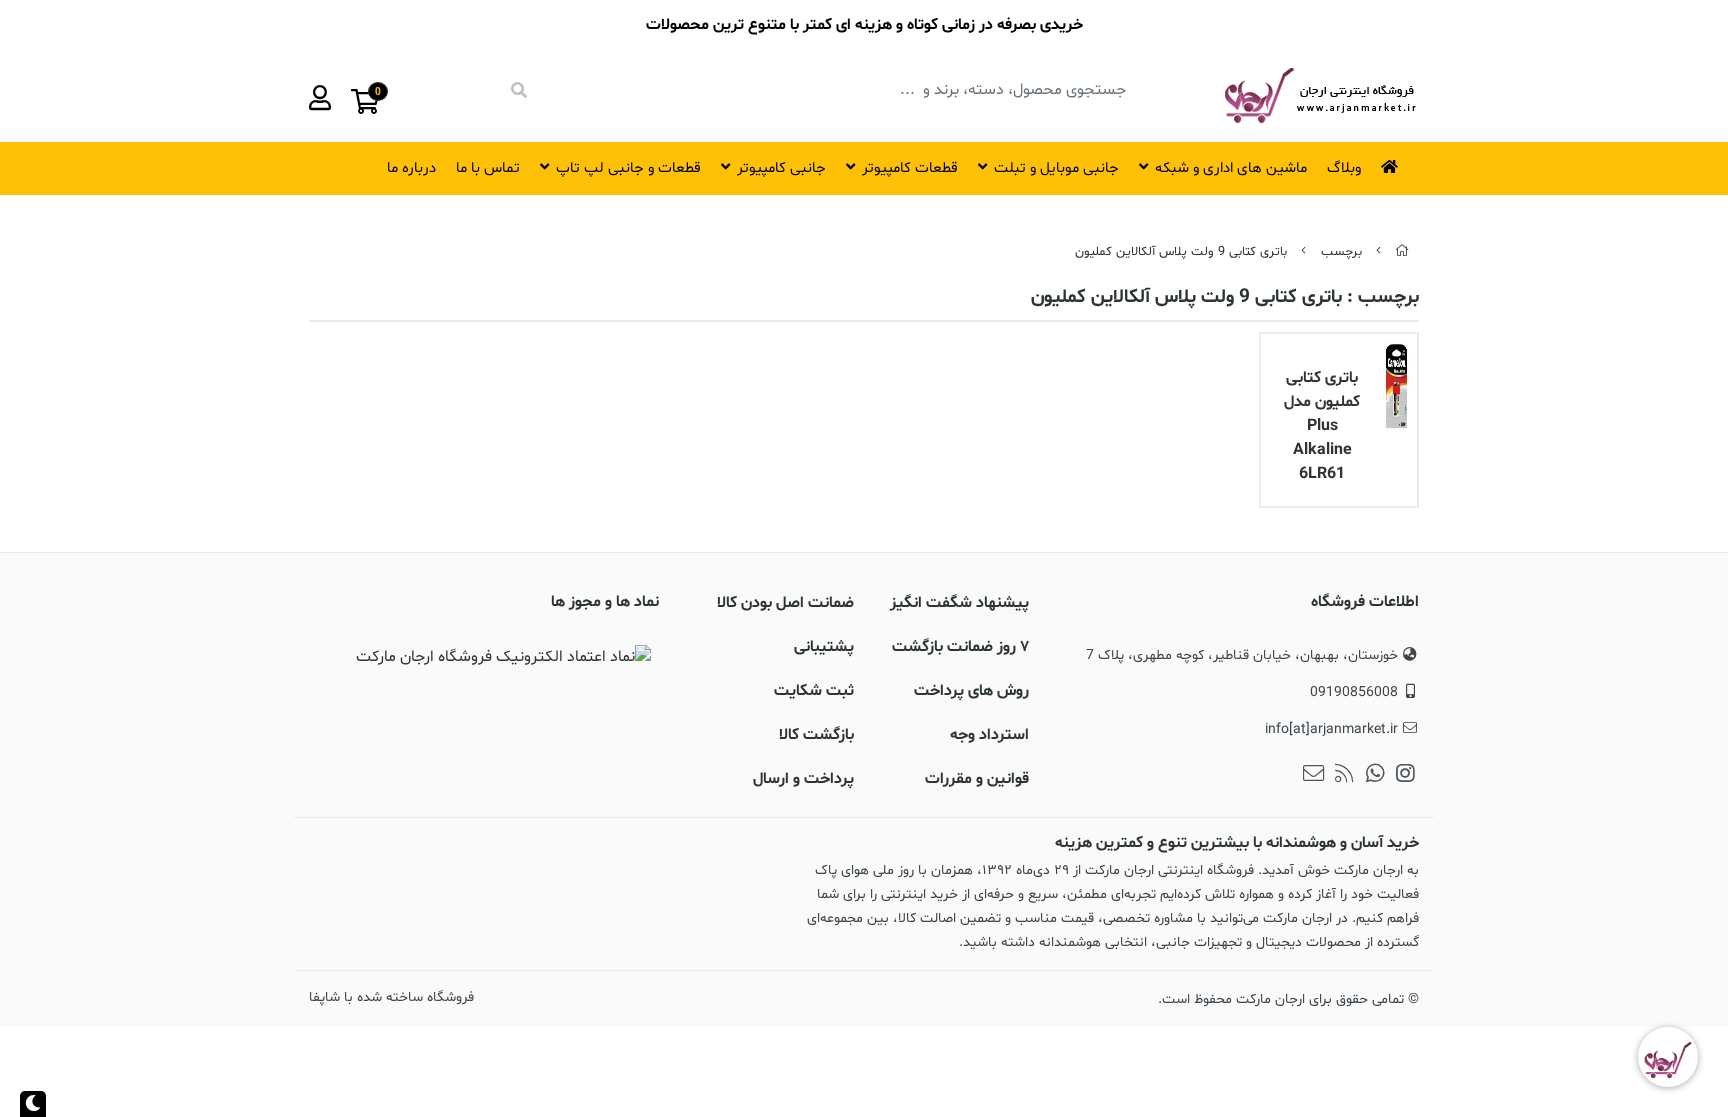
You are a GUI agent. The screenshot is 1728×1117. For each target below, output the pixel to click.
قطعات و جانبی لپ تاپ (628, 168)
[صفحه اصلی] (1402, 252)
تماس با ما (488, 168)
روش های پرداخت (971, 691)
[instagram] (1405, 776)
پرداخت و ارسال (803, 779)
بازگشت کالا (816, 735)
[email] (1313, 776)
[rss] (1344, 776)
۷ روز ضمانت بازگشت (960, 647)
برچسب (1341, 252)
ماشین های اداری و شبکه (1231, 168)
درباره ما (411, 168)
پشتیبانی (824, 647)
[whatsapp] (1375, 776)
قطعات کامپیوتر (910, 168)
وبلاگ (1344, 168)
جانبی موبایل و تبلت (1056, 168)
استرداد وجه (989, 735)
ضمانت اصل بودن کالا (785, 603)
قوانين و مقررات (977, 779)
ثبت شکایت (814, 691)
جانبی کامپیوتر (781, 168)
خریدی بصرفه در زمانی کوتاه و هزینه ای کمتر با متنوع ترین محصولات (864, 25)
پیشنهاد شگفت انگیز (959, 603)
